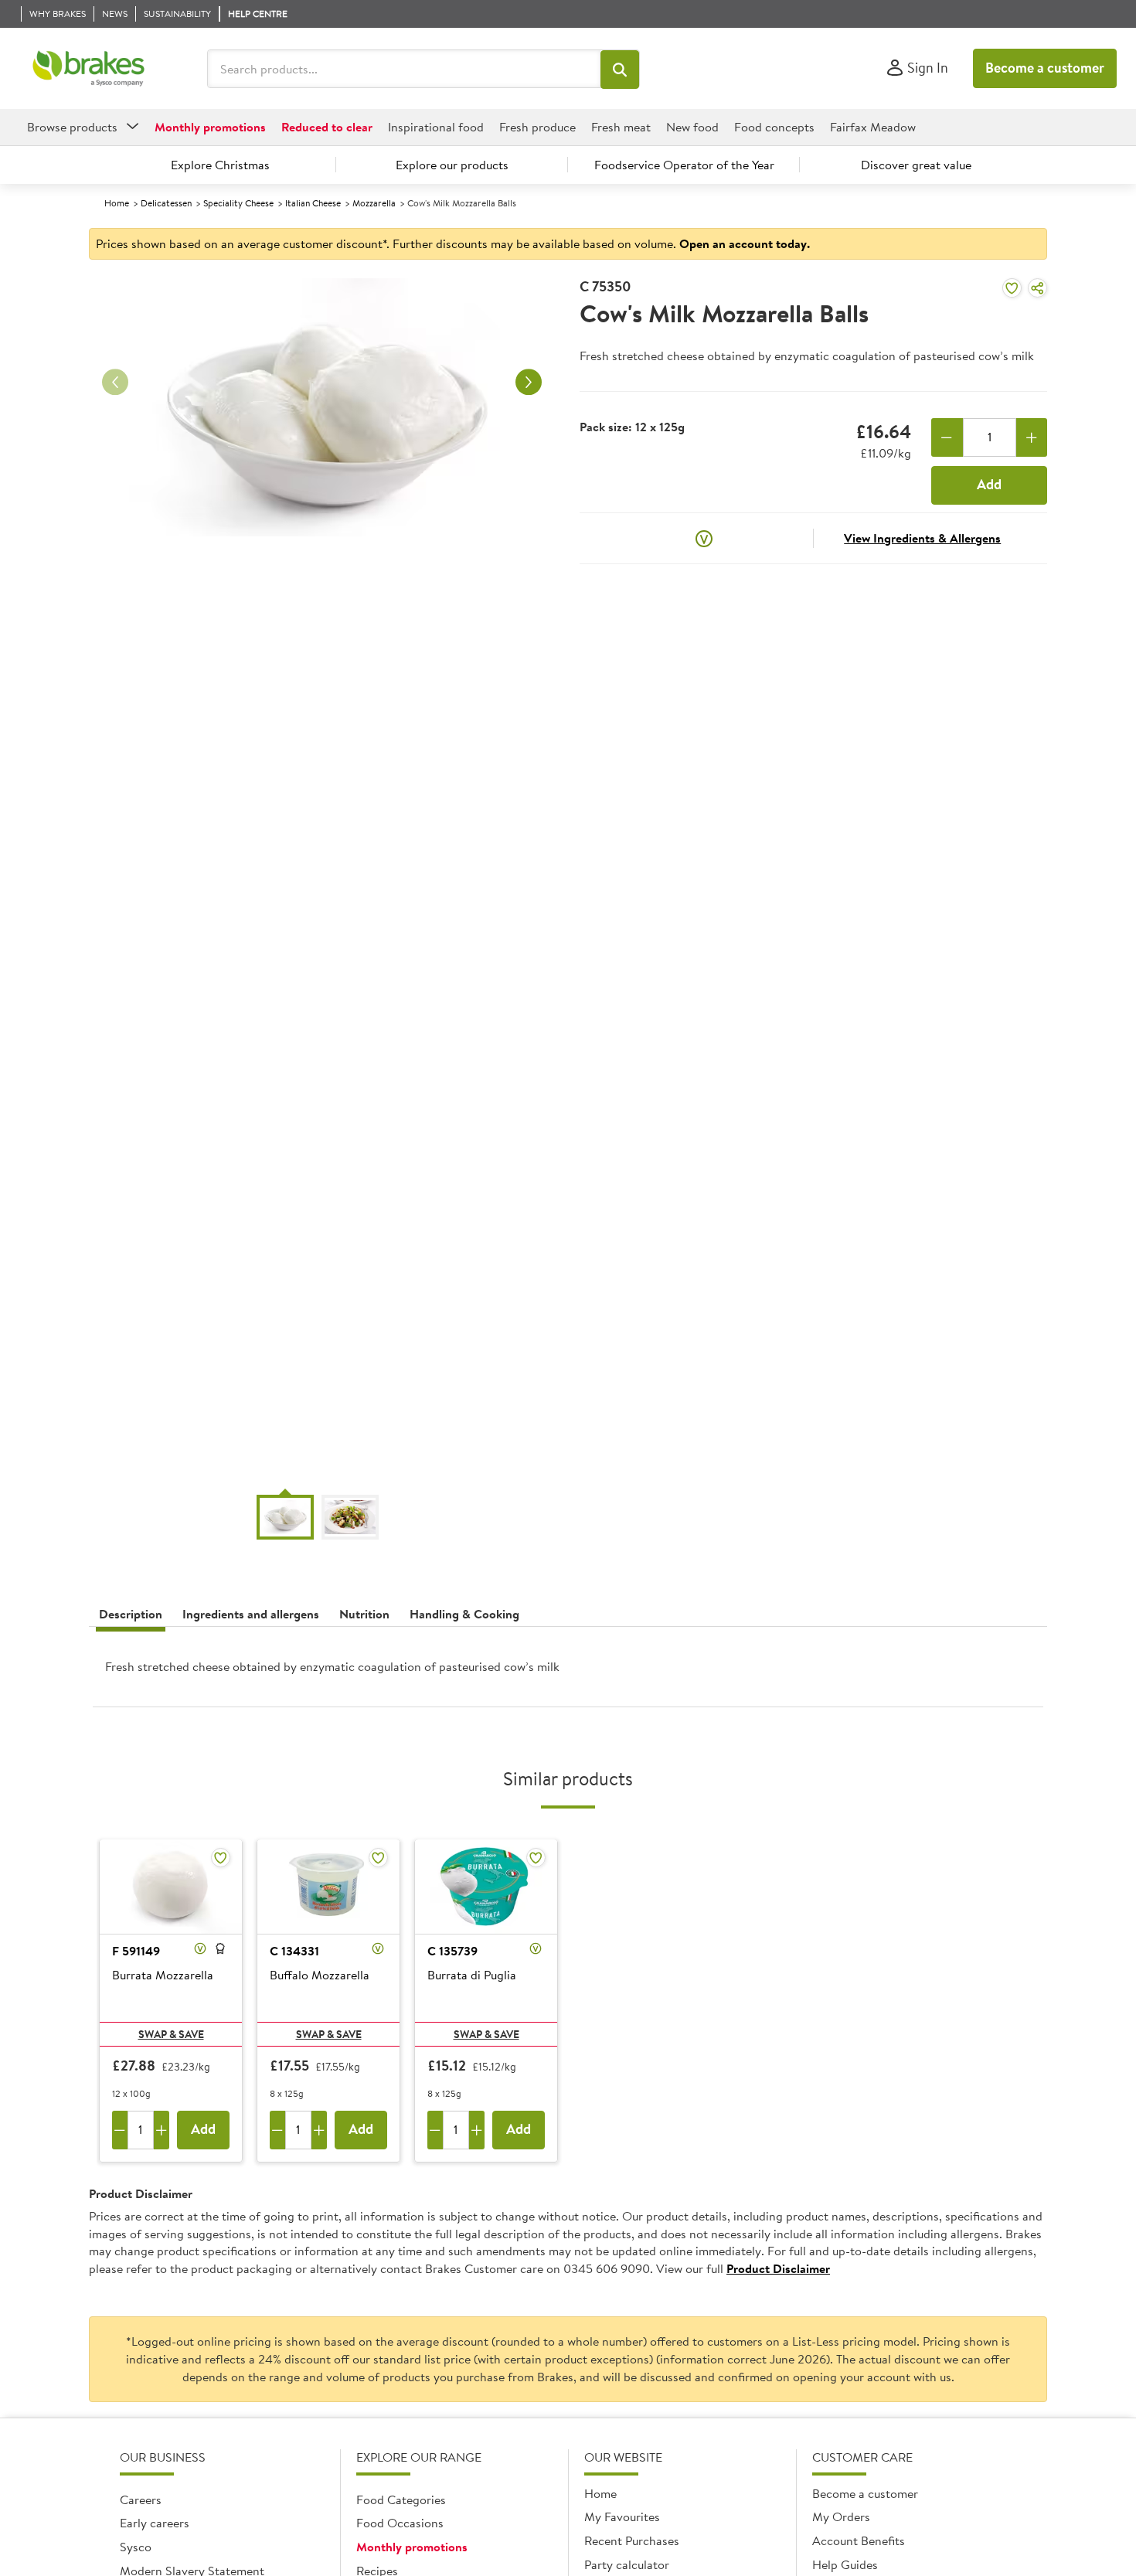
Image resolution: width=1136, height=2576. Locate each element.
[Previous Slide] (115, 383)
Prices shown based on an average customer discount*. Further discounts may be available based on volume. (453, 243)
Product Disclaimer (778, 2268)
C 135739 (452, 1951)
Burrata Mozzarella (163, 1975)
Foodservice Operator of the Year (684, 165)
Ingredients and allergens (251, 1614)
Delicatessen (166, 203)
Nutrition (364, 1614)
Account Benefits (859, 2540)
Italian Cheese (313, 203)
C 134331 (294, 1951)
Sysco (136, 2547)
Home (117, 203)
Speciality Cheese (238, 203)
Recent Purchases (632, 2540)
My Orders (841, 2516)
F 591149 (136, 1951)
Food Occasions (400, 2523)
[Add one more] (1032, 437)
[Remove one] (947, 437)
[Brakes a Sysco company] (88, 69)
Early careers (155, 2523)
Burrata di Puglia (472, 1975)
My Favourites (622, 2516)
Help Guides (845, 2564)
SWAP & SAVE (171, 2034)
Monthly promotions (412, 2547)
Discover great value (916, 165)
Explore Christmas (220, 165)
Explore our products (452, 165)
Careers (141, 2499)
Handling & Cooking (464, 1614)
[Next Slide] (529, 383)
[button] (620, 70)
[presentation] (568, 1673)
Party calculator (627, 2564)
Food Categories (401, 2499)
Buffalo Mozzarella (320, 1975)
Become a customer (1045, 68)
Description (131, 1614)
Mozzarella (374, 203)
